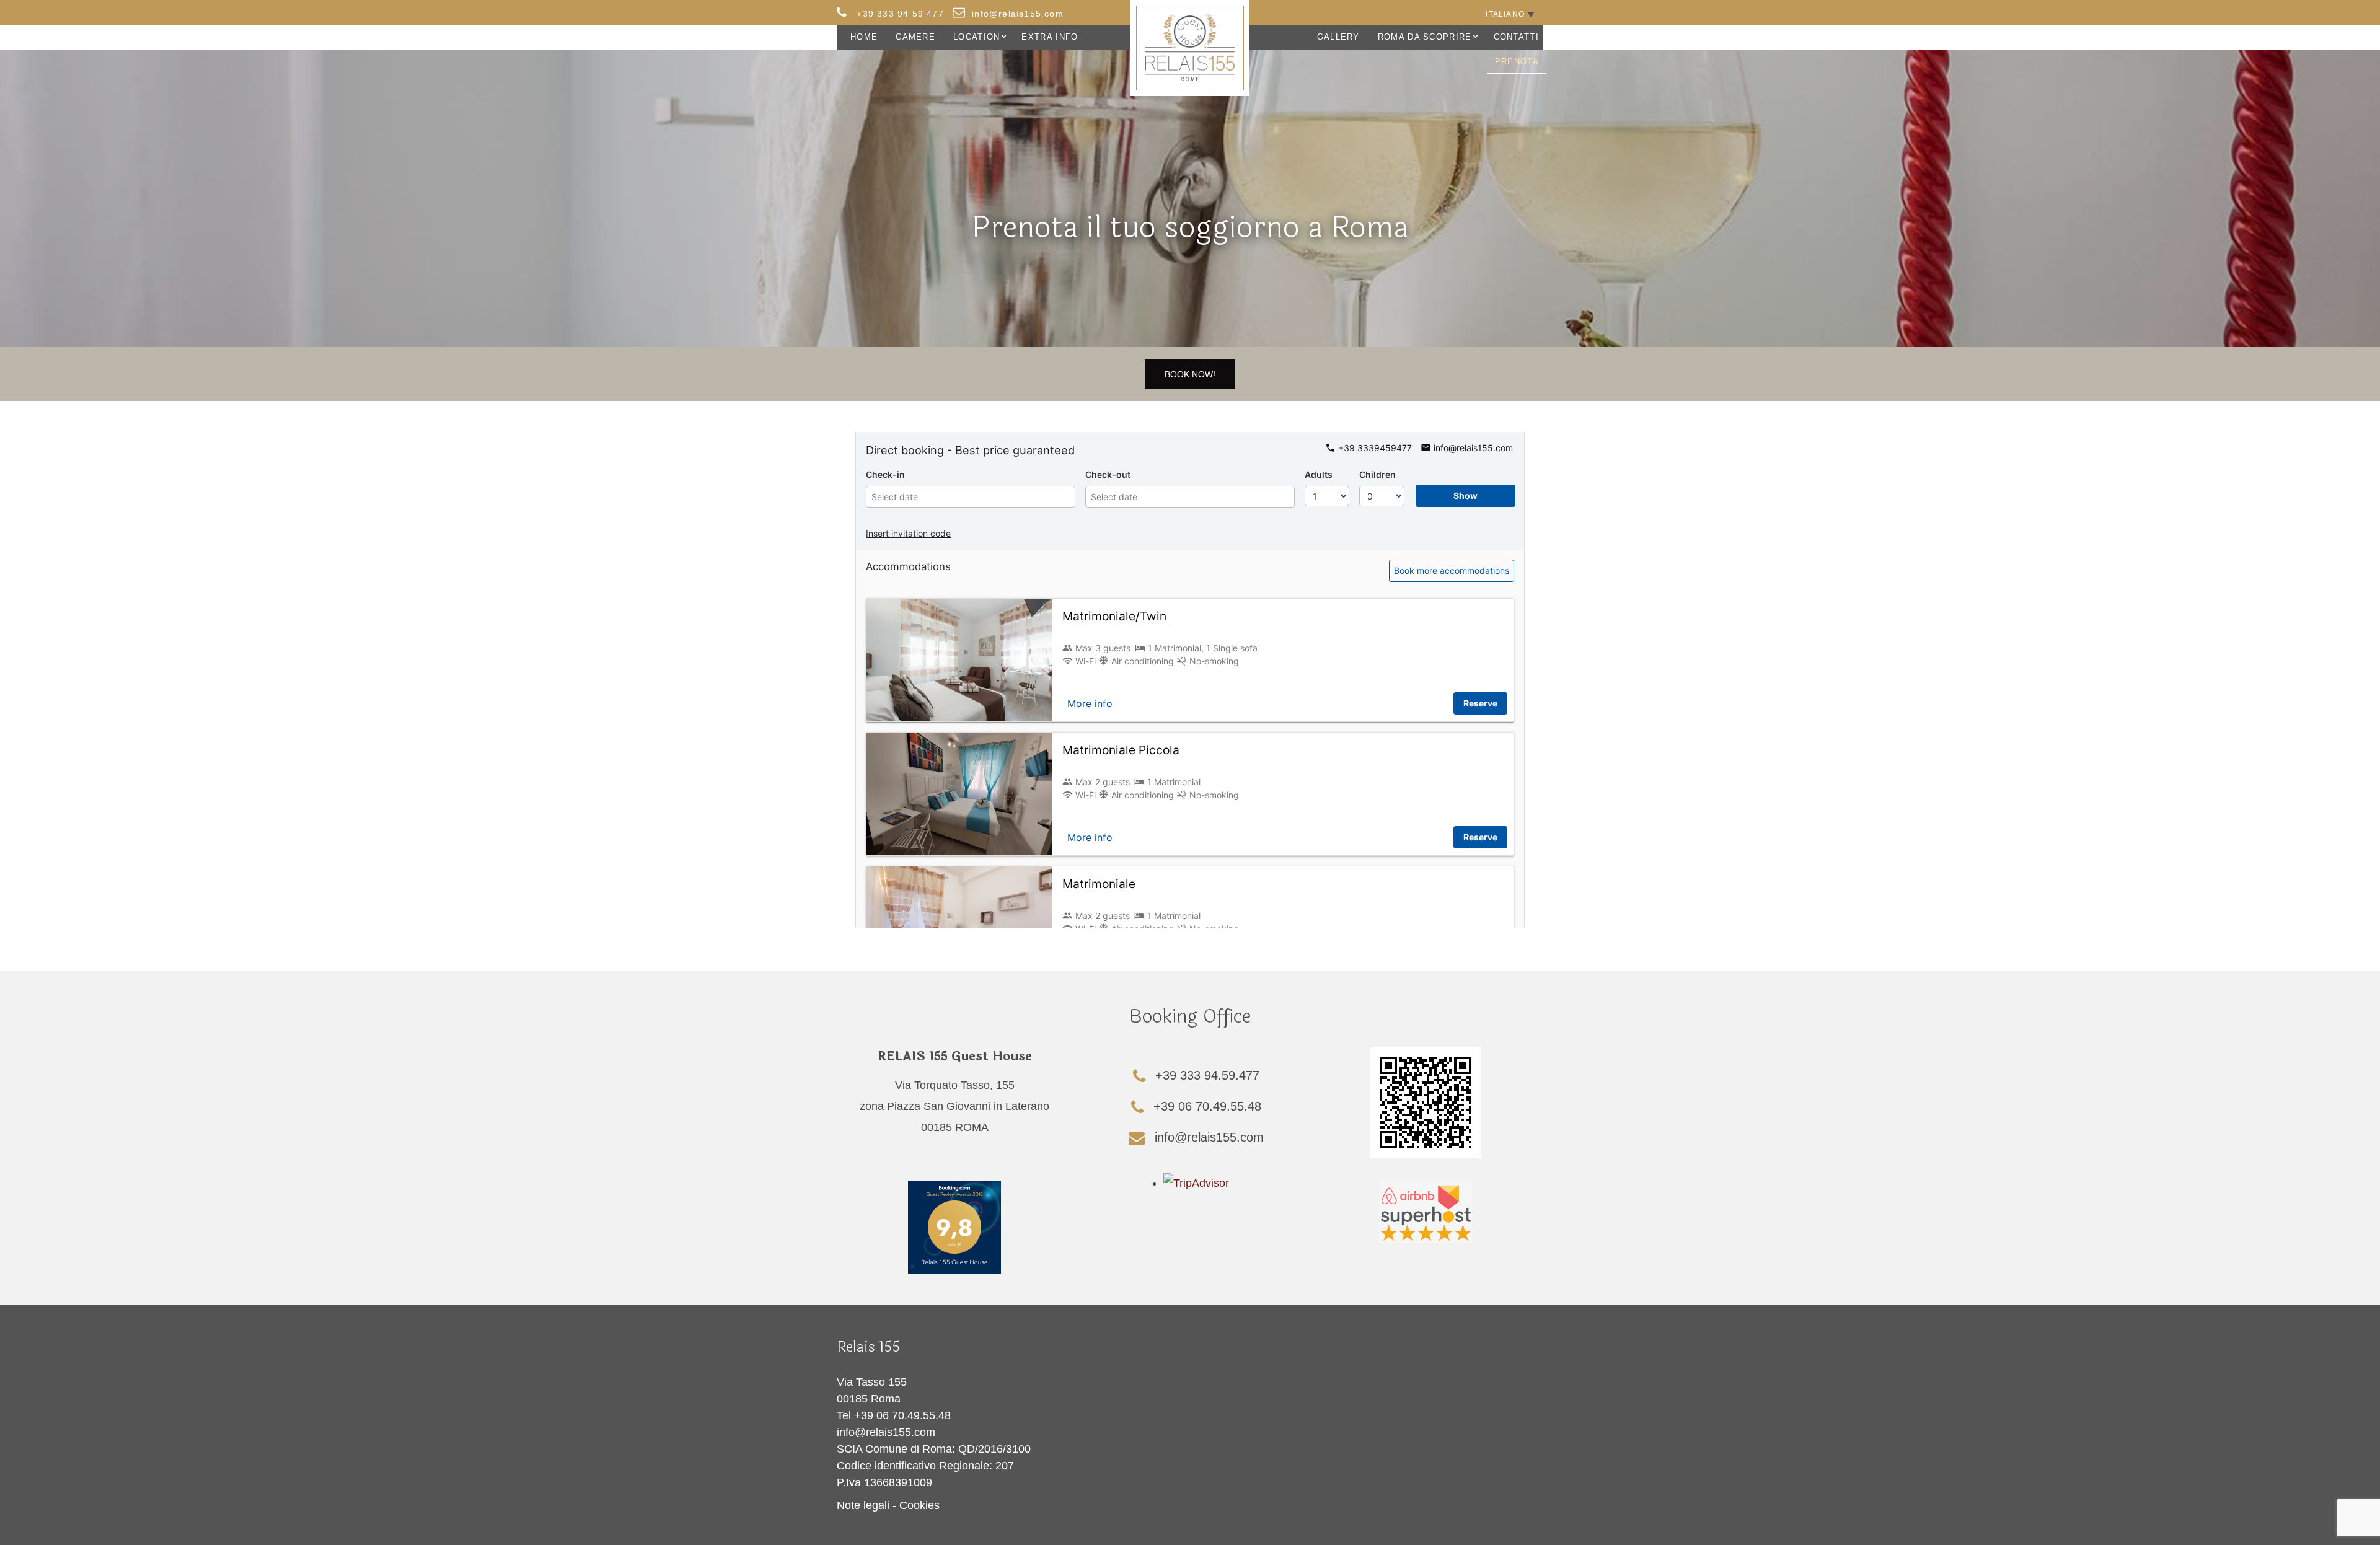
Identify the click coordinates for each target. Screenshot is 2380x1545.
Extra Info (1050, 37)
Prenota (1517, 62)
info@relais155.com (886, 1432)
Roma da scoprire (1425, 37)
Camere (915, 37)
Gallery (1338, 37)
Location (976, 37)
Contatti (1516, 37)
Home (864, 37)
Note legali (863, 1505)
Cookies (919, 1505)
